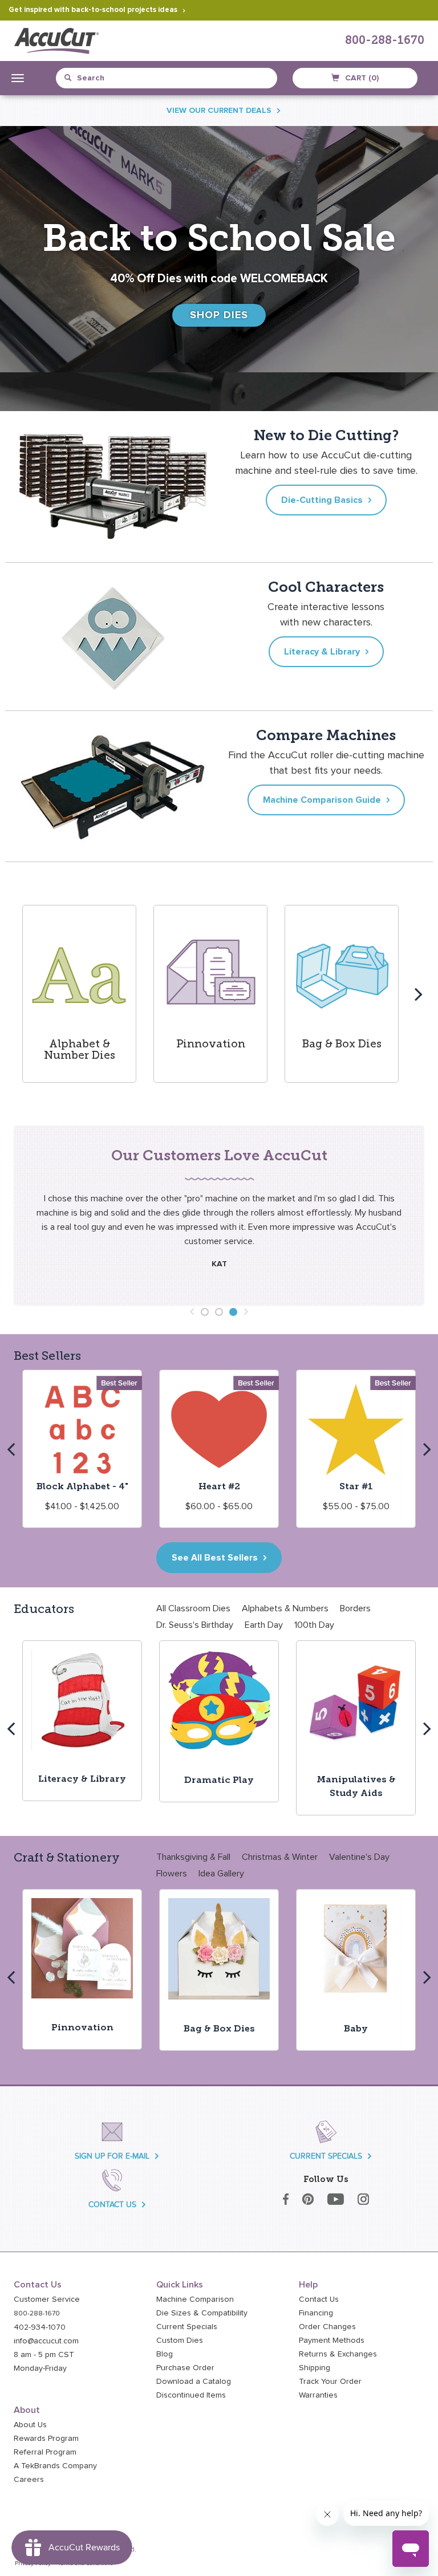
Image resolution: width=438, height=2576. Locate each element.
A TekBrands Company (55, 2466)
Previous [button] (19, 994)
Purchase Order (185, 2368)
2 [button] (219, 1312)
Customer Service (47, 2299)
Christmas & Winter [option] (280, 1857)
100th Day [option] (314, 1625)
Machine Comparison (195, 2299)
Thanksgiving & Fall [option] (193, 1857)
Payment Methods (332, 2341)
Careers (29, 2480)
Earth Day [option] (264, 1625)
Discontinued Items (191, 2395)
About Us (30, 2425)
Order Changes (327, 2327)
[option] (79, 994)
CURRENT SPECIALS (326, 2156)
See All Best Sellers (215, 1558)
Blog (165, 2354)
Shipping (315, 2368)
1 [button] (205, 1312)
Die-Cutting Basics (322, 500)
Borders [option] (355, 1608)
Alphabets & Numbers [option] (285, 1608)
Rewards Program (46, 2439)
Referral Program (45, 2452)
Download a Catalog (194, 2382)
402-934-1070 (40, 2327)
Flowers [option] (172, 1874)
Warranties (318, 2395)
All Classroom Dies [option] (193, 1608)
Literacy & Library (322, 652)
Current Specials (187, 2327)
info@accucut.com (46, 2341)
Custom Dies (180, 2341)
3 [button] (233, 1312)
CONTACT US (112, 2205)
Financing (316, 2313)
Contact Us (319, 2299)
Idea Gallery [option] (221, 1874)
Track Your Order (330, 2382)
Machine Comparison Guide (322, 800)
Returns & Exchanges (338, 2354)
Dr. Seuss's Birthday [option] (195, 1625)
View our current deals (219, 111)
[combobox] (117, 78)
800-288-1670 (385, 41)
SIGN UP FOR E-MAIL (112, 2156)
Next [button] (419, 994)
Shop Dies (219, 315)
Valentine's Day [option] (359, 1857)
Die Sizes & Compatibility (202, 2313)
